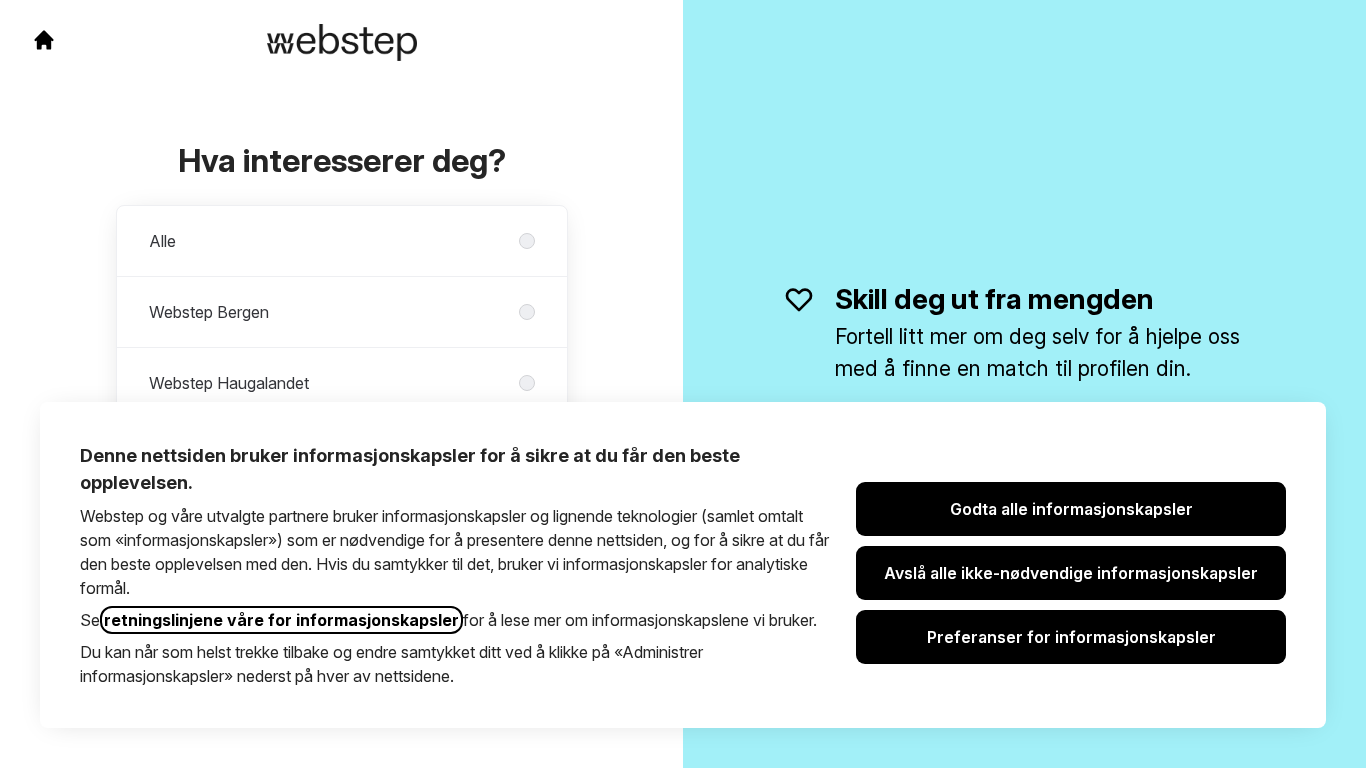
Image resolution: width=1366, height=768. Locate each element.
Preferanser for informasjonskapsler (1071, 637)
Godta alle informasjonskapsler (1071, 509)
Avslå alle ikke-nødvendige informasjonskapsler (1071, 573)
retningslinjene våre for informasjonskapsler (281, 620)
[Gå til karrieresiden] (44, 40)
